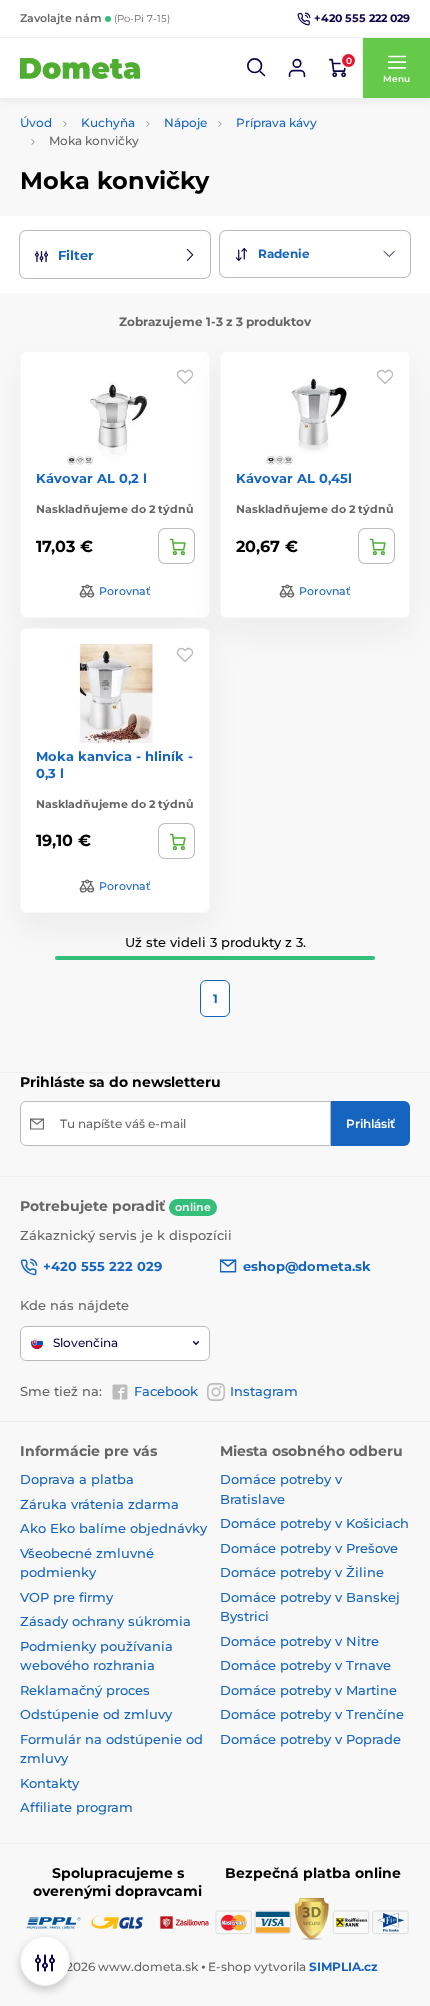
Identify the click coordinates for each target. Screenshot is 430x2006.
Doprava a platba (77, 1479)
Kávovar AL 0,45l (294, 478)
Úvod (36, 122)
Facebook (166, 1391)
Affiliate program (76, 1807)
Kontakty (49, 1783)
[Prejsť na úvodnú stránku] (80, 68)
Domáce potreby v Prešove (309, 1548)
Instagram (264, 1391)
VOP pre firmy (66, 1597)
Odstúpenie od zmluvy (96, 1714)
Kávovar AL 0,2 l (91, 478)
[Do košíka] (176, 546)
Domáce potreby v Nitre (299, 1641)
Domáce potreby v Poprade (310, 1739)
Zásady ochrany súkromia (105, 1621)
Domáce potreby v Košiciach (314, 1523)
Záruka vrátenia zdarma (99, 1504)
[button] (257, 68)
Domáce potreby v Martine (308, 1690)
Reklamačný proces (85, 1690)
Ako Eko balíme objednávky (113, 1528)
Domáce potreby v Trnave (305, 1665)
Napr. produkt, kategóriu (150, 123)
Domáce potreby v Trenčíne (312, 1714)
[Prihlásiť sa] (297, 68)
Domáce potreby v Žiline (302, 1572)
